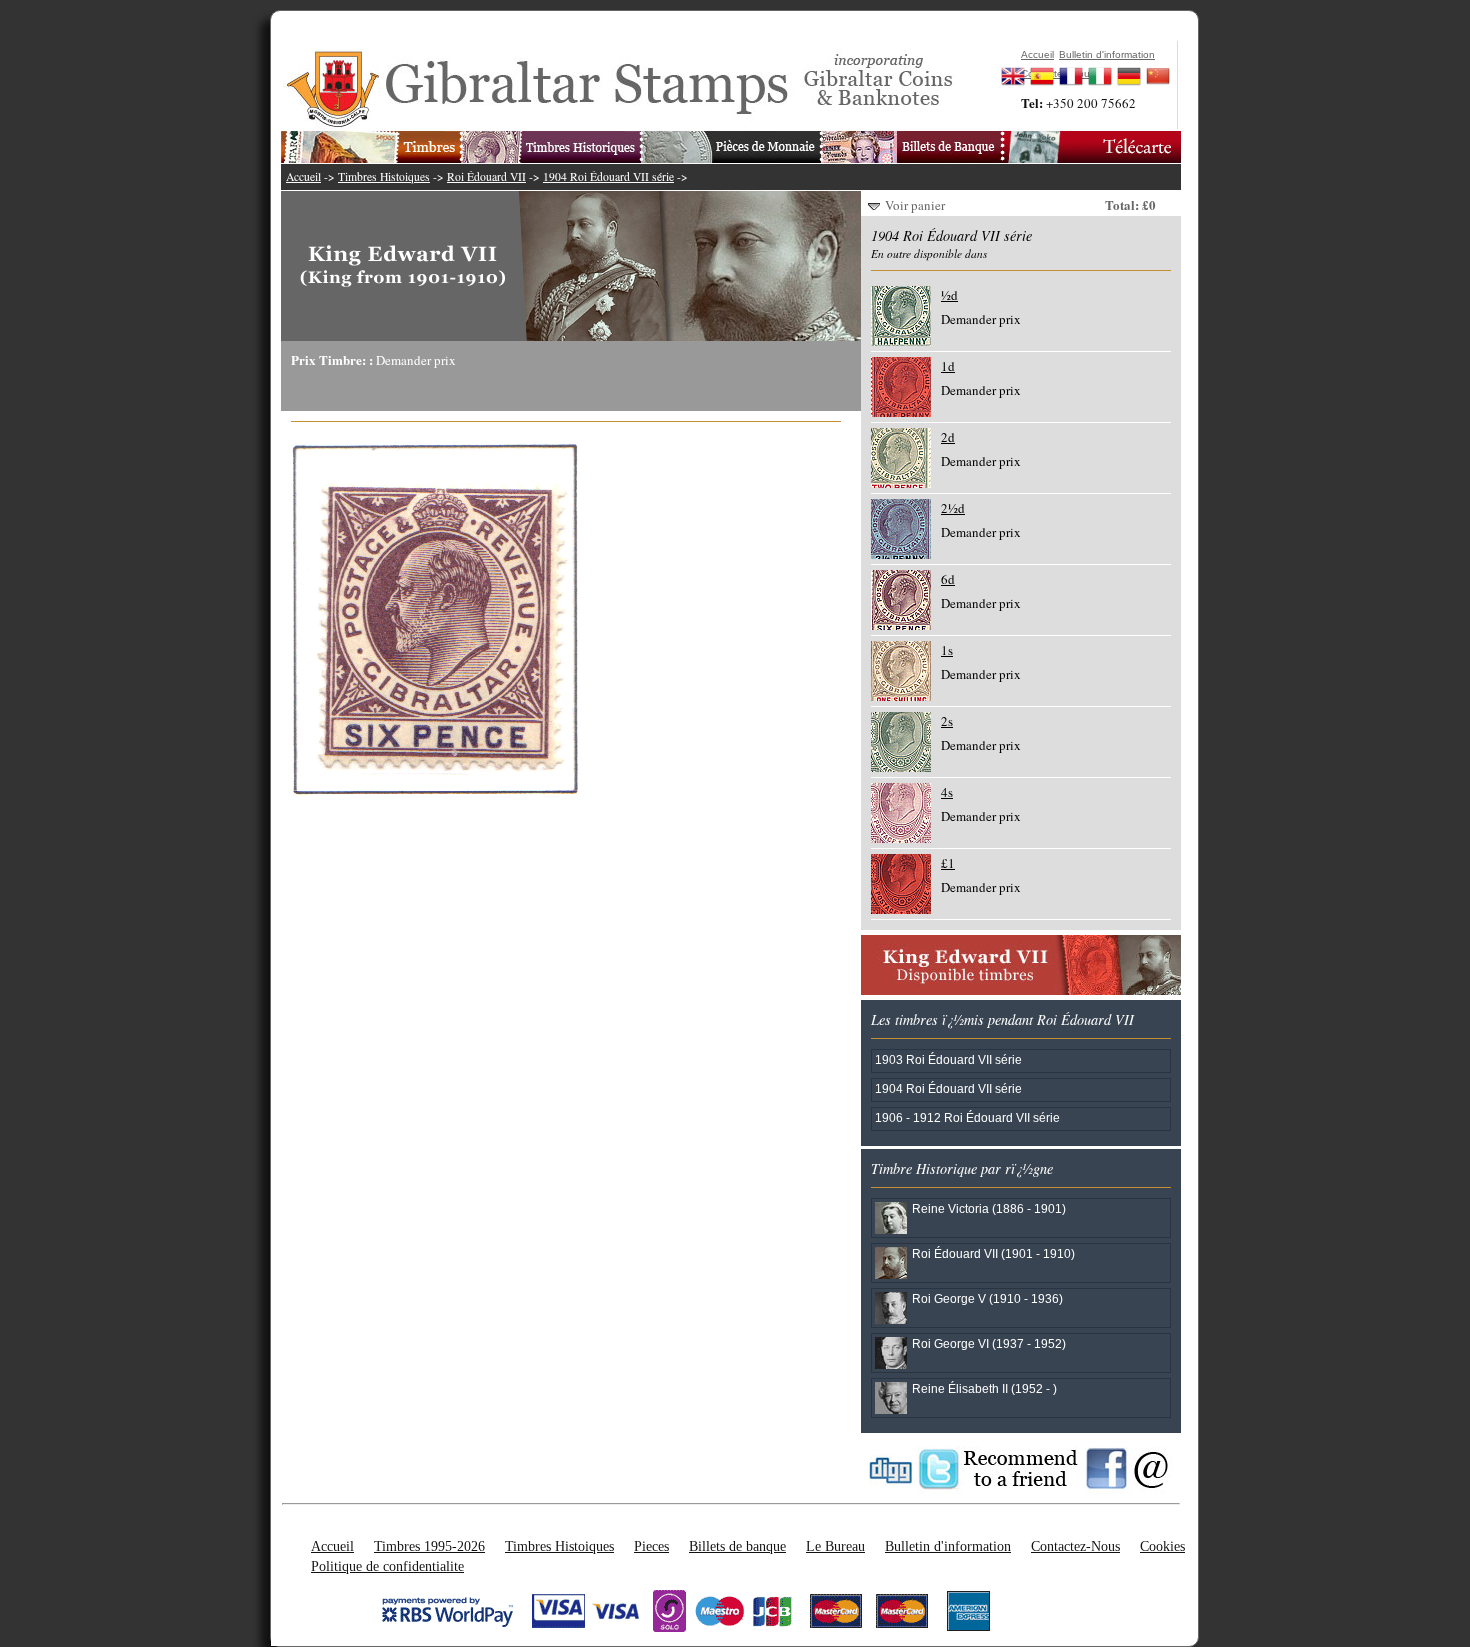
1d (948, 366)
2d (948, 437)
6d (948, 579)
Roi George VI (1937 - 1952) (989, 1343)
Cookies (1162, 1546)
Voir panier (915, 205)
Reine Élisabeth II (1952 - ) (984, 1388)
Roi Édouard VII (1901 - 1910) (993, 1253)
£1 (948, 863)
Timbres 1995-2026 (429, 1546)
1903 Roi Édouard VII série (948, 1059)
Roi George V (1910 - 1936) (987, 1298)
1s (947, 650)
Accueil (303, 176)
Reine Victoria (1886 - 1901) (989, 1208)
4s (947, 792)
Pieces (651, 1546)
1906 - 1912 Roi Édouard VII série (967, 1117)
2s (947, 721)
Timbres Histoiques (384, 176)
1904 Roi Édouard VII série (608, 176)
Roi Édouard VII (486, 176)
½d (949, 295)
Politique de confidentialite (387, 1566)
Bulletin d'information (948, 1546)
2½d (953, 508)
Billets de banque (737, 1546)
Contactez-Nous (1075, 1546)
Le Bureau (835, 1546)
